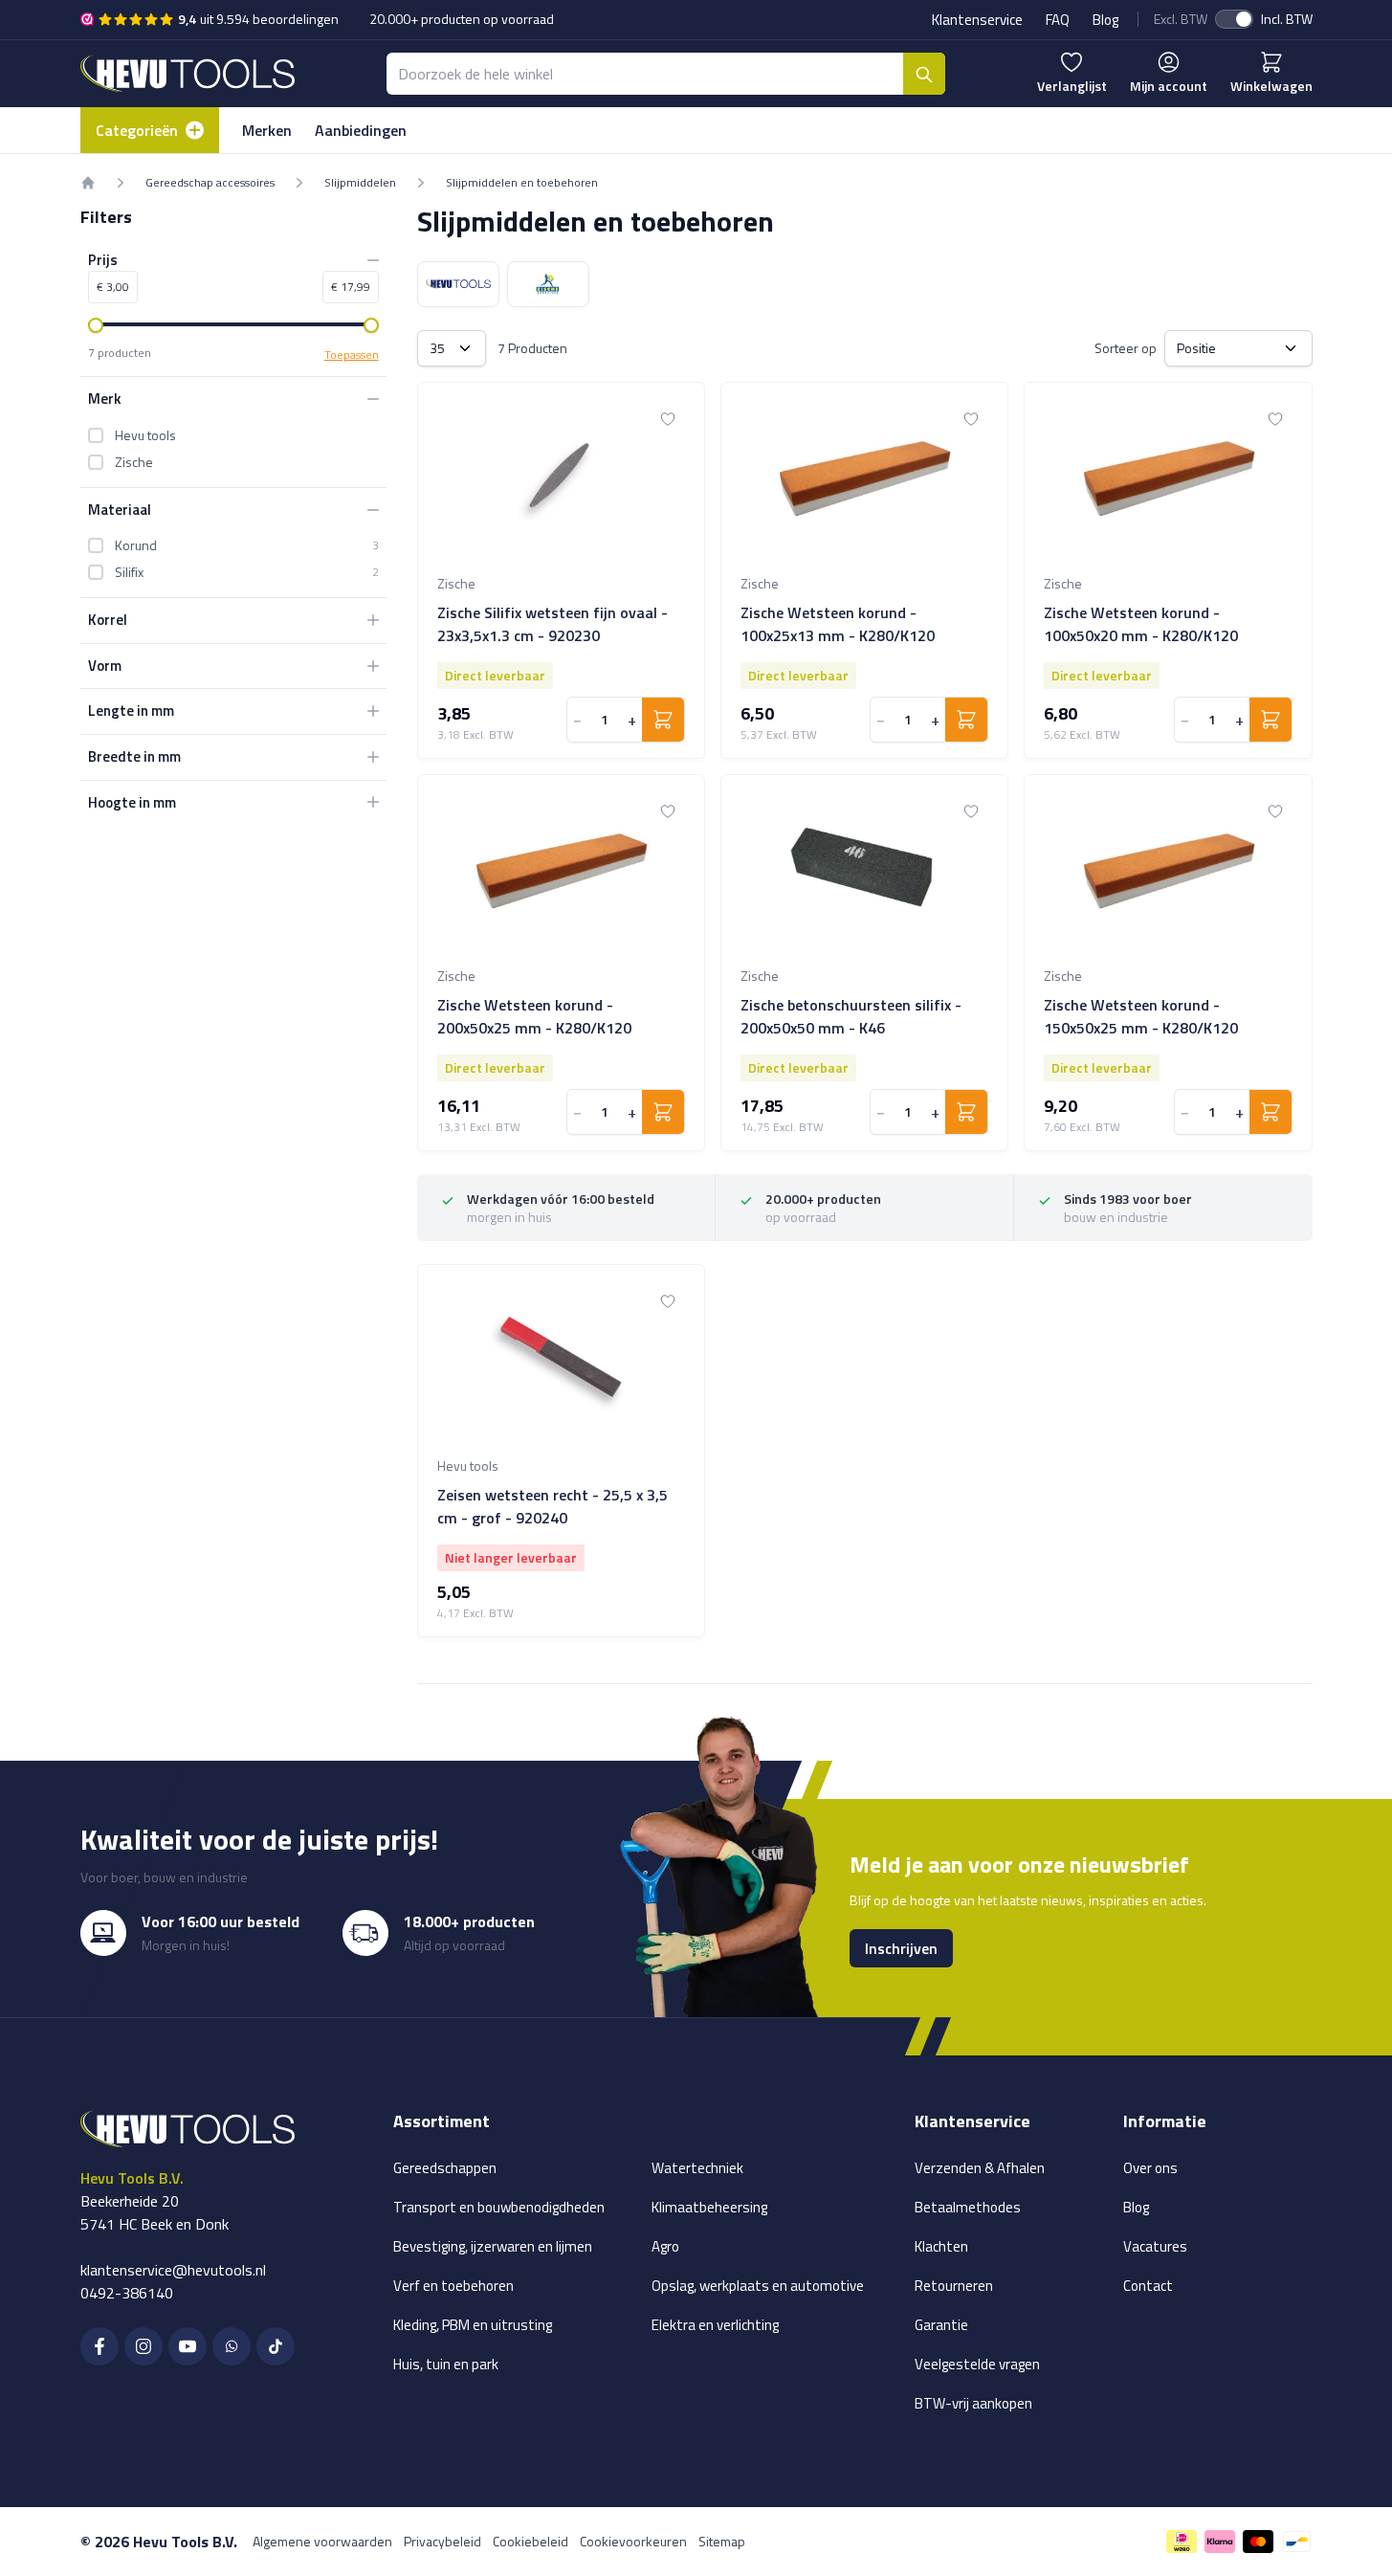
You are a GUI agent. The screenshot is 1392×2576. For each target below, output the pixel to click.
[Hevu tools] (458, 284)
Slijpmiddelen (360, 183)
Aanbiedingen (361, 130)
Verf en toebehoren (453, 2286)
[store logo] (188, 73)
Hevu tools (145, 435)
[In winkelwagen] (663, 720)
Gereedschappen (445, 2168)
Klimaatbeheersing (709, 2207)
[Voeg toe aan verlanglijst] (668, 419)
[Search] (924, 74)
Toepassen (352, 355)
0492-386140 (127, 2293)
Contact (1148, 2286)
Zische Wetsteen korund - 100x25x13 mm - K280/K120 (838, 624)
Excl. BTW (1181, 19)
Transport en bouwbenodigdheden (499, 2207)
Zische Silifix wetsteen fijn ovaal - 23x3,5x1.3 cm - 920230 (552, 624)
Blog (1105, 20)
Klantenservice (977, 20)
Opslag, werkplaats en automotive (758, 2286)
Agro (665, 2246)
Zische (134, 462)
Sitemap (722, 2541)
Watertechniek (697, 2168)
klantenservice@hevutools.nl (173, 2270)
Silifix (129, 572)
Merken (267, 130)
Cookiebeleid (530, 2541)
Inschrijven (901, 1948)
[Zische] (548, 284)
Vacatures (1155, 2246)
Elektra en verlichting (715, 2325)
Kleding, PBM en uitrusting (473, 2325)
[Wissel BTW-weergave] (1234, 19)
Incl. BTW (1287, 19)
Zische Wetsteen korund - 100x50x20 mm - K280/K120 (1141, 624)
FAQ (1058, 20)
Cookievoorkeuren (633, 2541)
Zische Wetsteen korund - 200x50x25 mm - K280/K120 (534, 1016)
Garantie (941, 2325)
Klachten (941, 2246)
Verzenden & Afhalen (980, 2168)
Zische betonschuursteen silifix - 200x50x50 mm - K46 (851, 1016)
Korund (136, 545)
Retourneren (954, 2286)
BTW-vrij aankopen (973, 2403)
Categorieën (137, 130)
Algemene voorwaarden (322, 2541)
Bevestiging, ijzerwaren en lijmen (493, 2246)
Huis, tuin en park (446, 2364)
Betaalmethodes (968, 2207)
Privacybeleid (442, 2541)
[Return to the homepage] (88, 183)
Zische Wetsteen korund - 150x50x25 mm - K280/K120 (1141, 1016)
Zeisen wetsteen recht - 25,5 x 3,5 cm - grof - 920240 (552, 1506)
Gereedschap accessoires (210, 183)
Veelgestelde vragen (977, 2364)
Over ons (1150, 2168)
